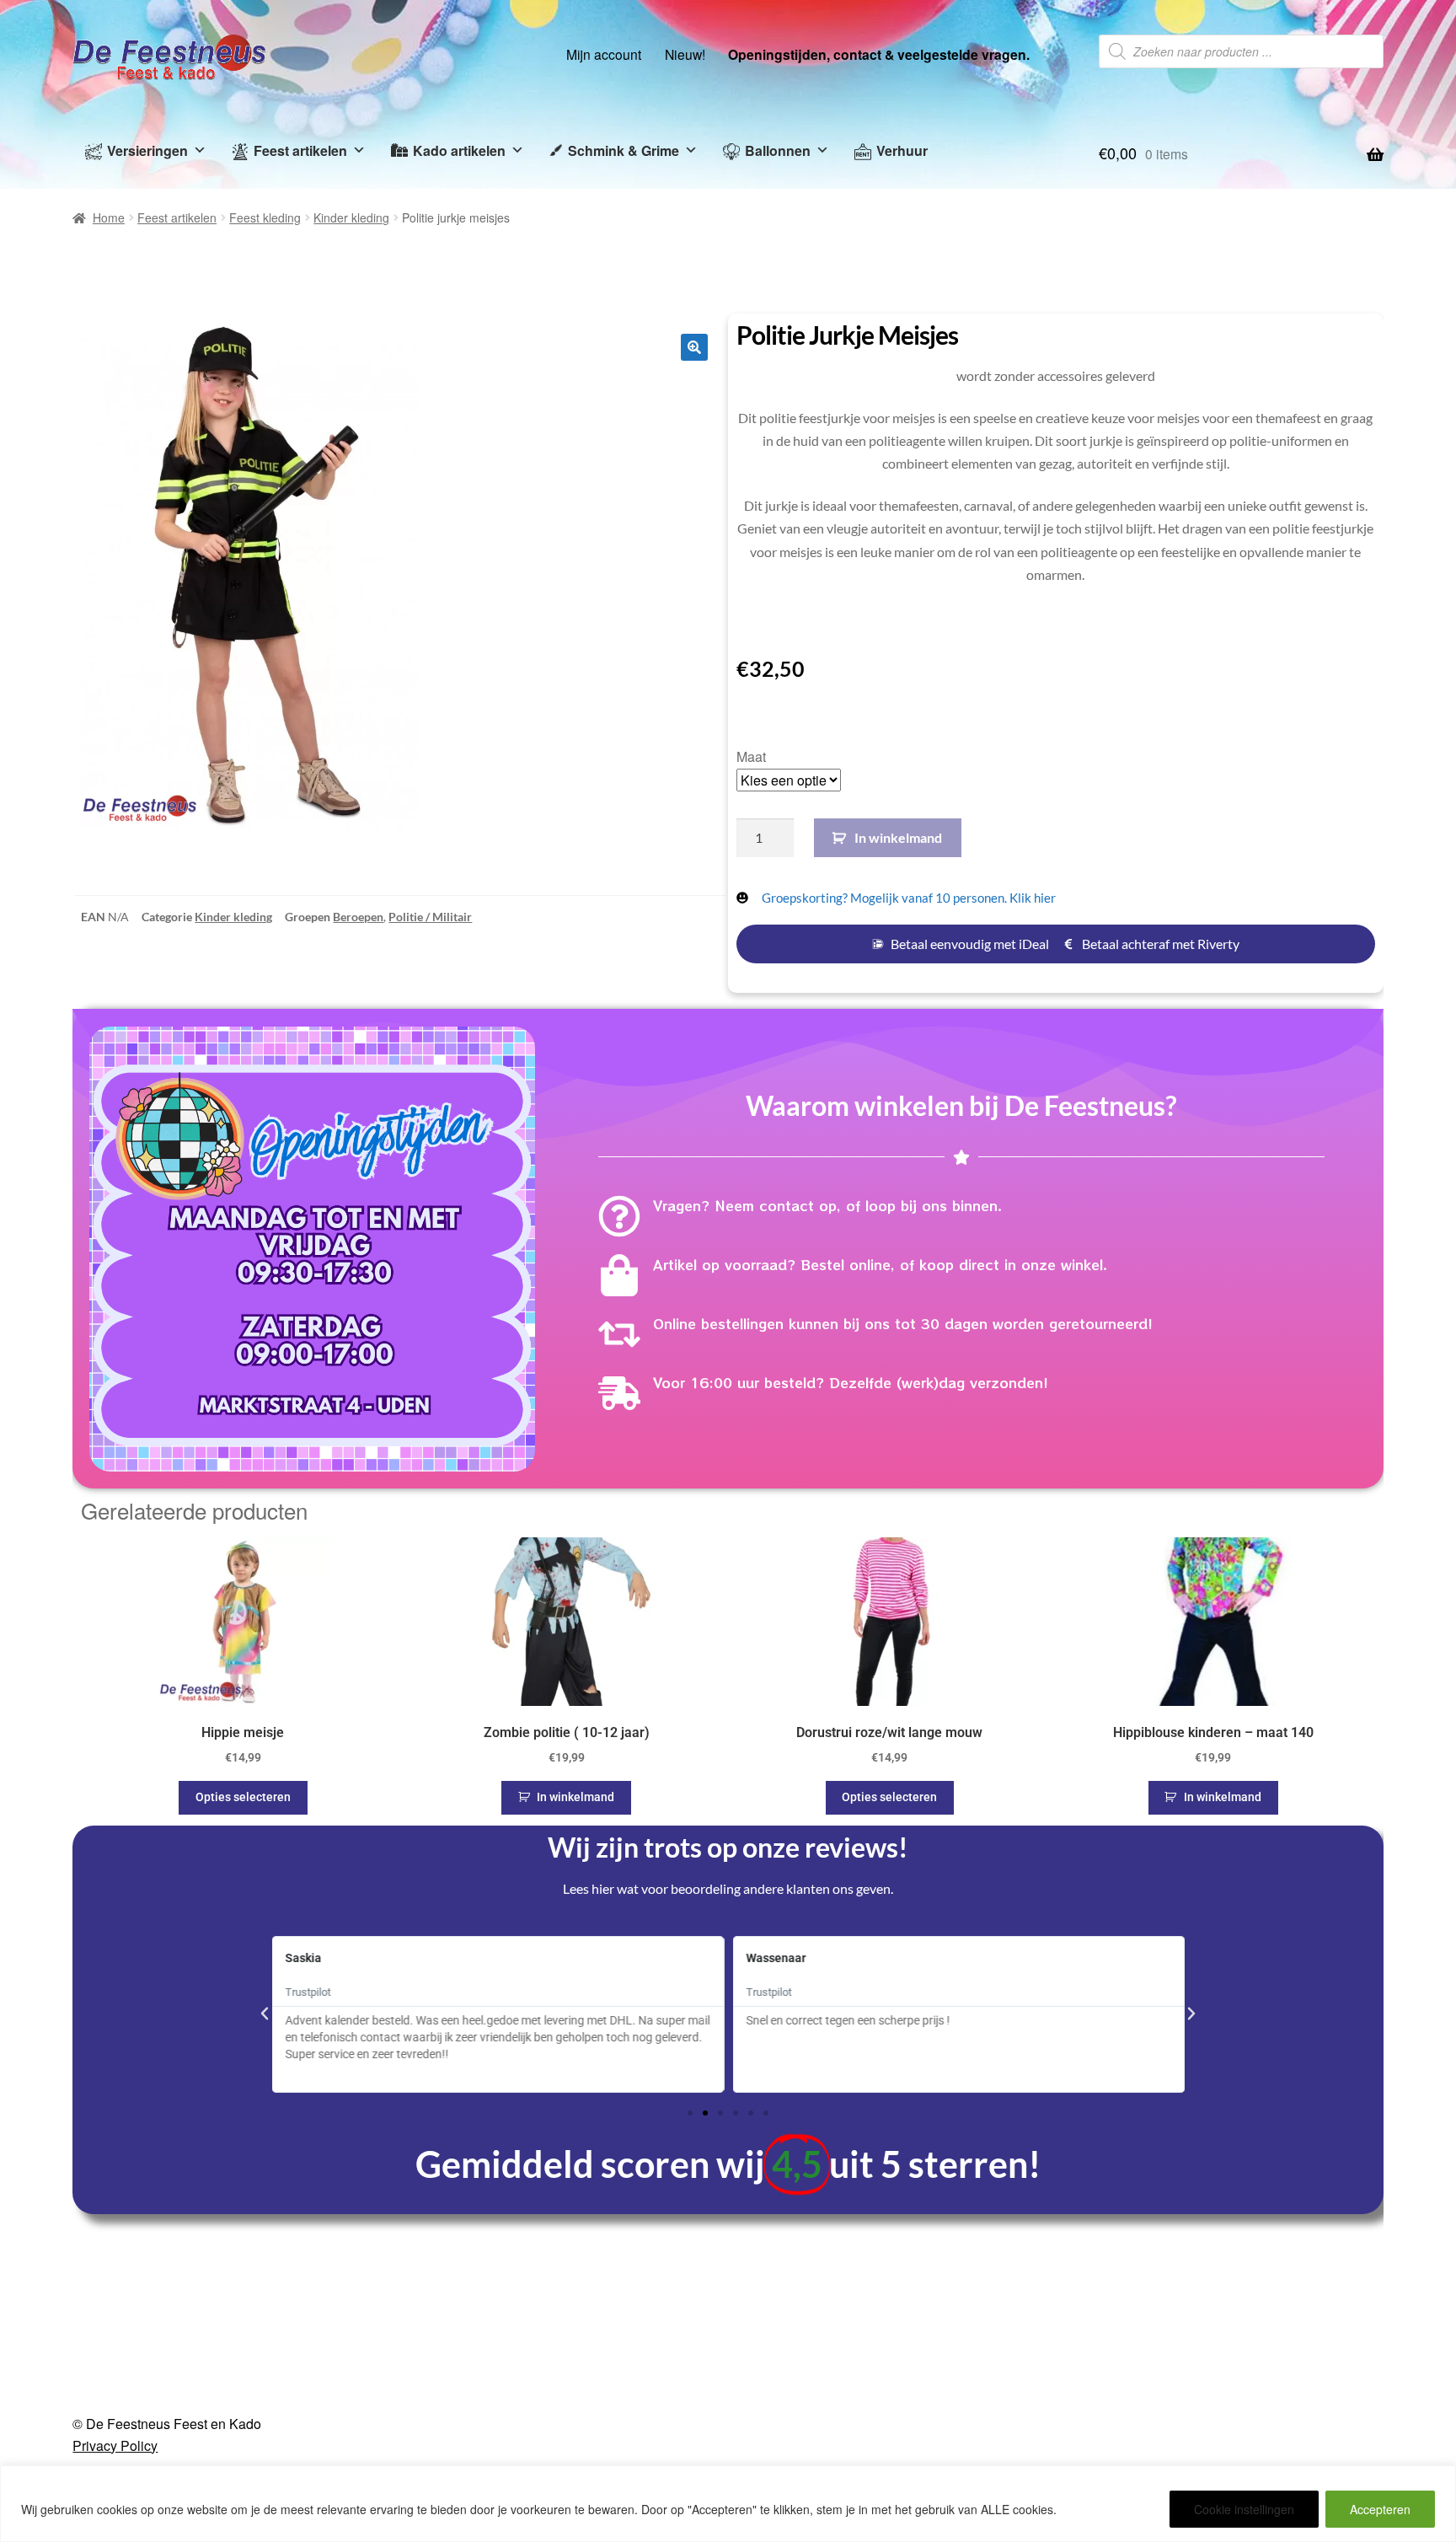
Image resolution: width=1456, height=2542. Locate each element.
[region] (728, 2504)
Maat (751, 756)
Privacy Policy (115, 2445)
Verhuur (902, 150)
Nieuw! (685, 54)
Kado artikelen (459, 150)
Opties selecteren (243, 1797)
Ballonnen (778, 150)
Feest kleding (265, 217)
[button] (694, 347)
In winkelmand (898, 837)
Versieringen (147, 150)
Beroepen (358, 917)
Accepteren (1380, 2509)
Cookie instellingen (1244, 2509)
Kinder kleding (351, 217)
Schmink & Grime (624, 150)
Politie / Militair (430, 917)
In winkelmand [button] (575, 1797)
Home (109, 217)
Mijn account (604, 54)
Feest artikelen (300, 150)
